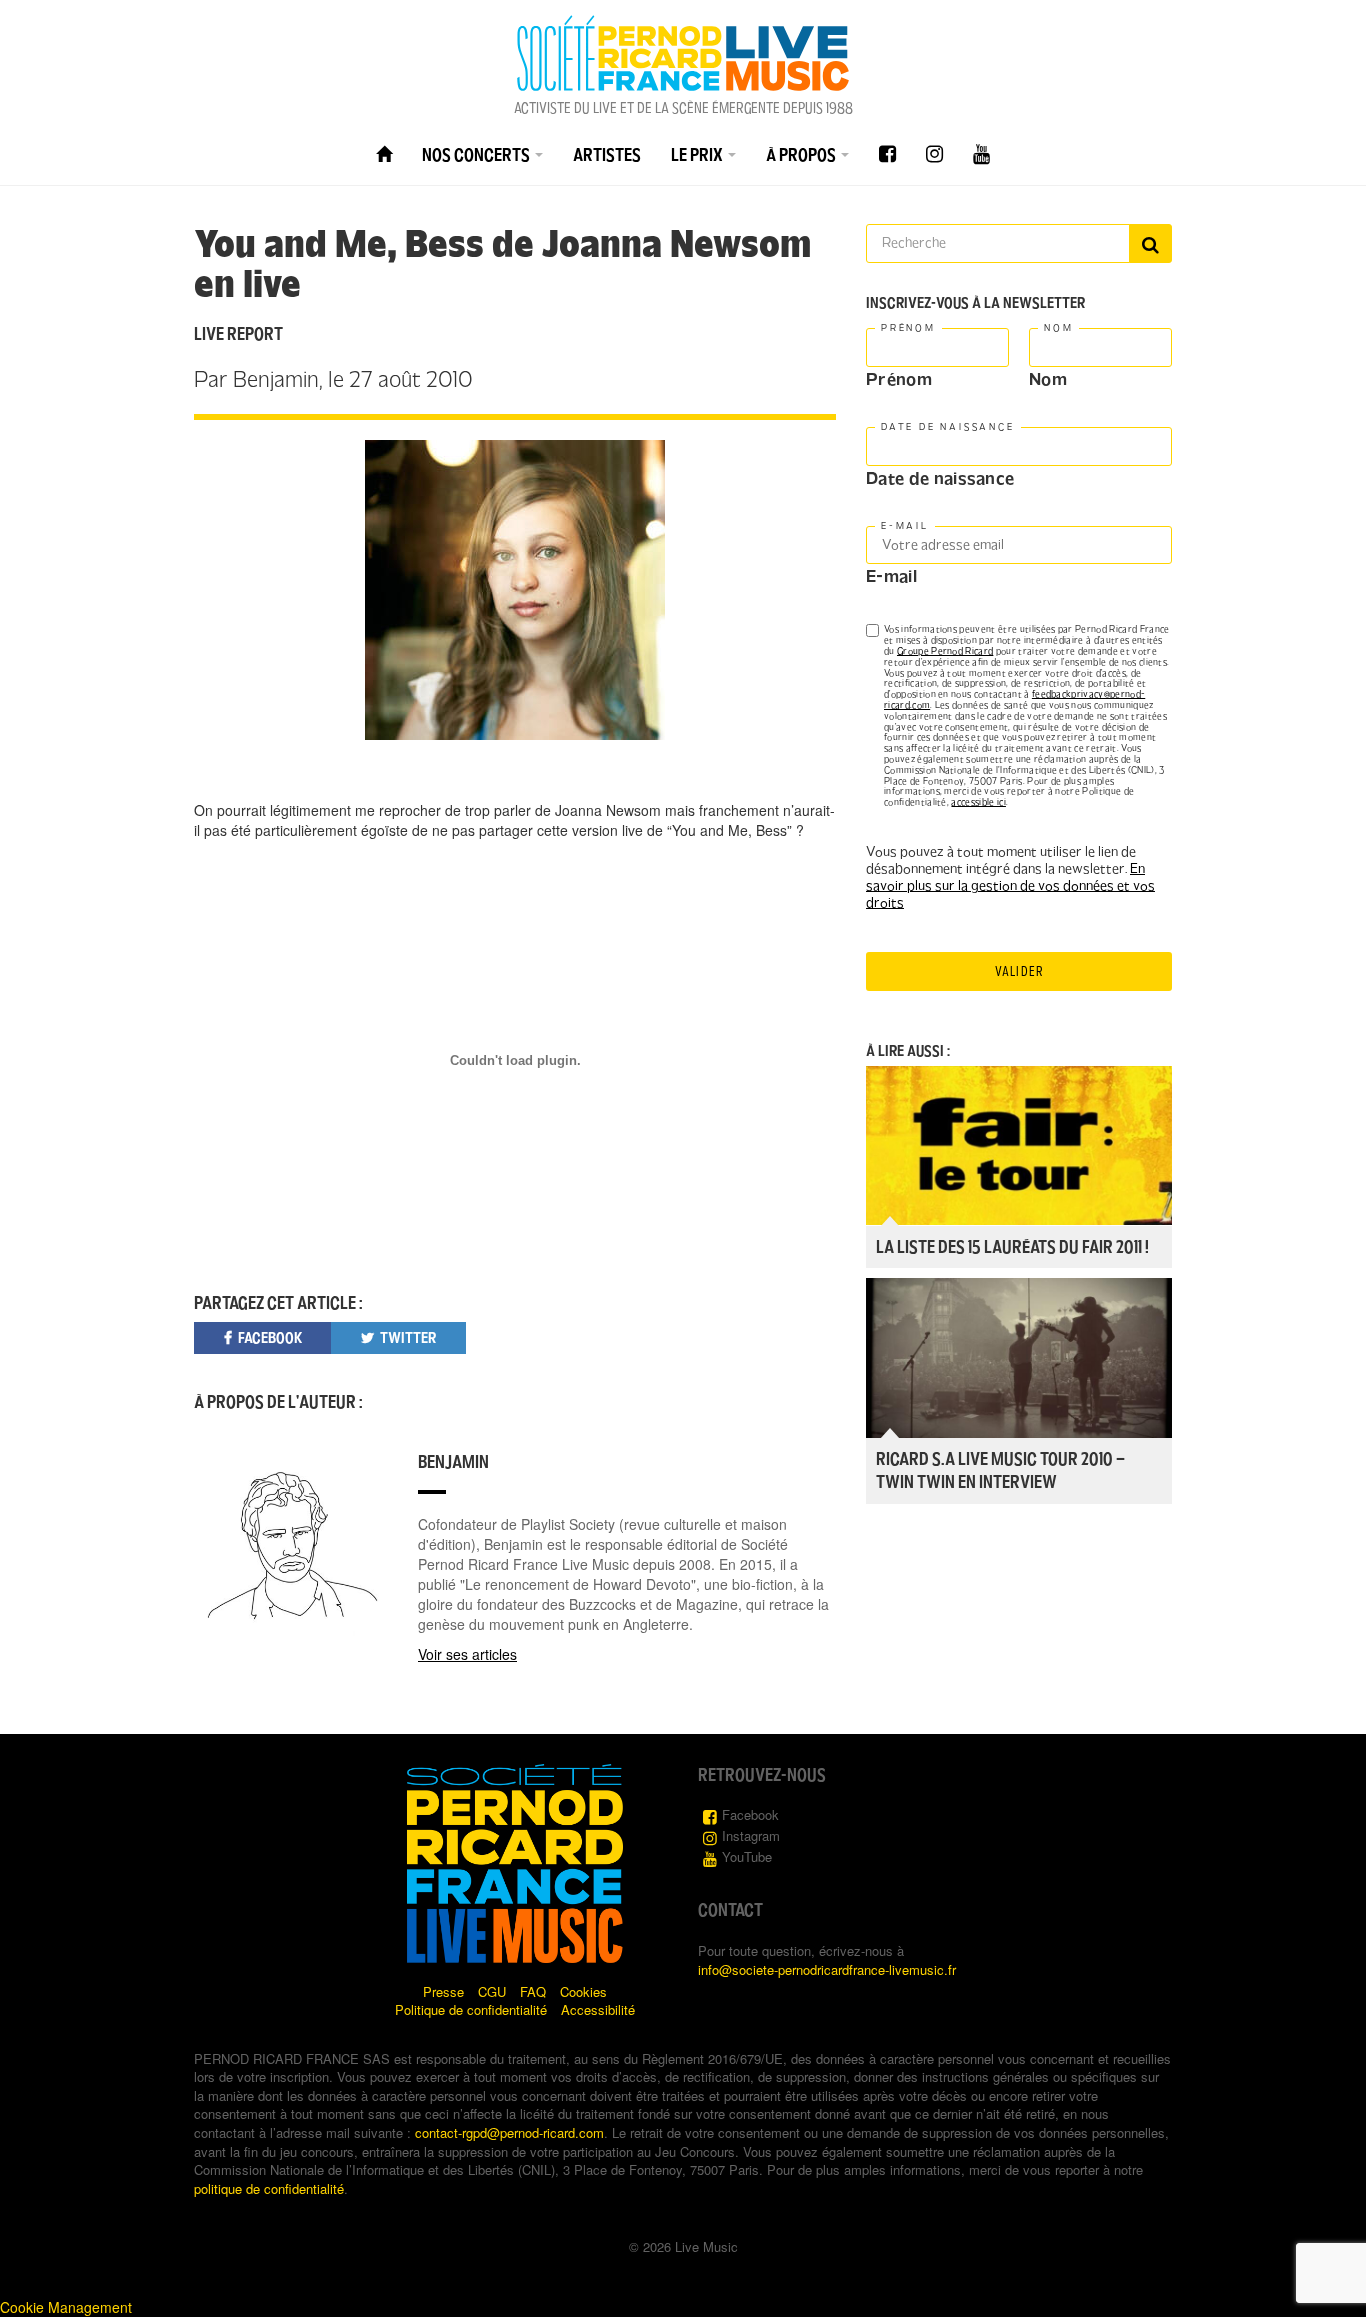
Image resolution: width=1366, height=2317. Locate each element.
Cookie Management (66, 2307)
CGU (492, 1991)
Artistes (607, 155)
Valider (1019, 971)
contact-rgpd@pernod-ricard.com (509, 2132)
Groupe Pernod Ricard (945, 651)
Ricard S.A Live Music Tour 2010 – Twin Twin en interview (1000, 1470)
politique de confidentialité (269, 2188)
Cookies (583, 1991)
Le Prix (698, 155)
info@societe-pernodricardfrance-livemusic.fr (827, 1969)
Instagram (751, 1835)
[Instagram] (934, 154)
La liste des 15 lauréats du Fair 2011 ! (1012, 1247)
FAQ (533, 1991)
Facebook (750, 1814)
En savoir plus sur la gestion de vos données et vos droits (1010, 885)
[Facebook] (887, 154)
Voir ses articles (467, 1654)
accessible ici (978, 802)
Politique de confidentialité (471, 2009)
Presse (443, 1991)
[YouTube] (981, 154)
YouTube (747, 1856)
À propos (802, 155)
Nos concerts (477, 155)
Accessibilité (598, 2009)
